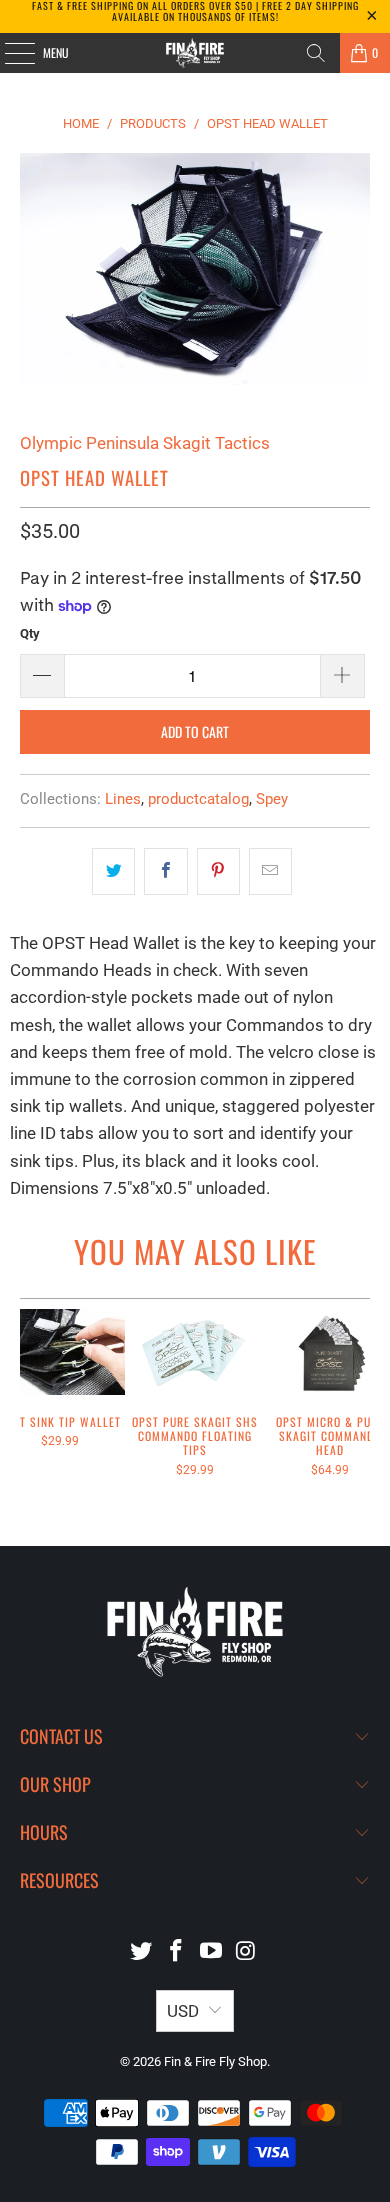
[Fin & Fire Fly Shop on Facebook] (177, 1952)
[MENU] (8, 53)
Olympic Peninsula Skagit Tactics (145, 443)
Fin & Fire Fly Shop (215, 2061)
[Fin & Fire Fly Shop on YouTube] (212, 1952)
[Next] (363, 1408)
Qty (30, 633)
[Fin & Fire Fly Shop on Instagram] (246, 1952)
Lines (123, 799)
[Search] (316, 53)
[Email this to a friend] (270, 871)
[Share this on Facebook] (165, 871)
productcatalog (198, 799)
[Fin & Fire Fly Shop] (195, 53)
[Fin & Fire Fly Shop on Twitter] (142, 1952)
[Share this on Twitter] (113, 871)
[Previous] (28, 1408)
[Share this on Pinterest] (218, 871)
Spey (272, 799)
